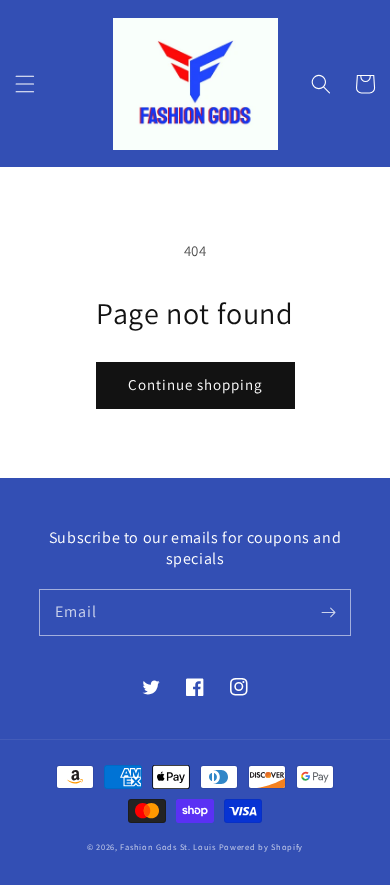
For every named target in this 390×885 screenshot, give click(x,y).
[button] (25, 84)
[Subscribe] (328, 612)
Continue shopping (195, 384)
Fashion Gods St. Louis (167, 846)
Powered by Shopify (261, 846)
